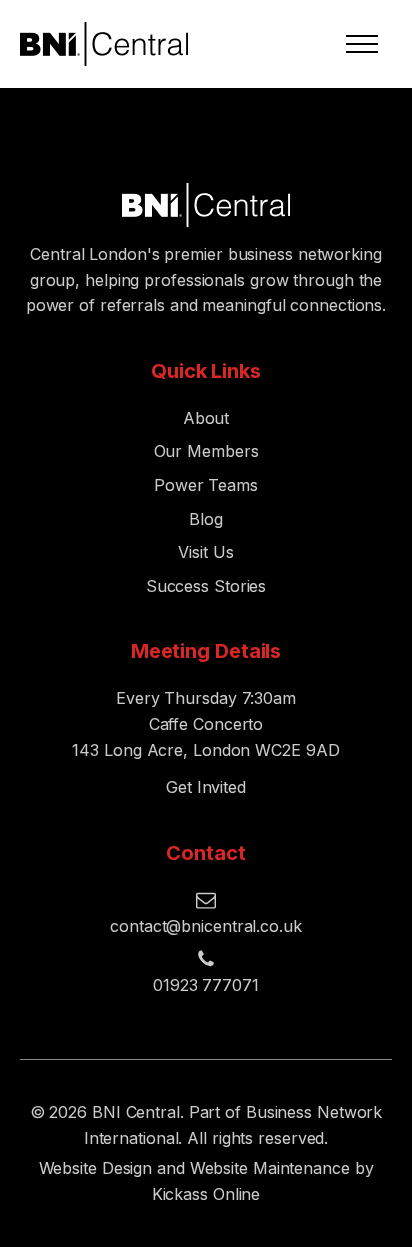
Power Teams (206, 485)
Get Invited (206, 787)
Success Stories (206, 586)
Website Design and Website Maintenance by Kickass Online (206, 1181)
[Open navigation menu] (362, 44)
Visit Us (205, 552)
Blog (206, 519)
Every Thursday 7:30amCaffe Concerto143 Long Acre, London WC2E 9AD (205, 723)
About (206, 418)
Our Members (206, 451)
